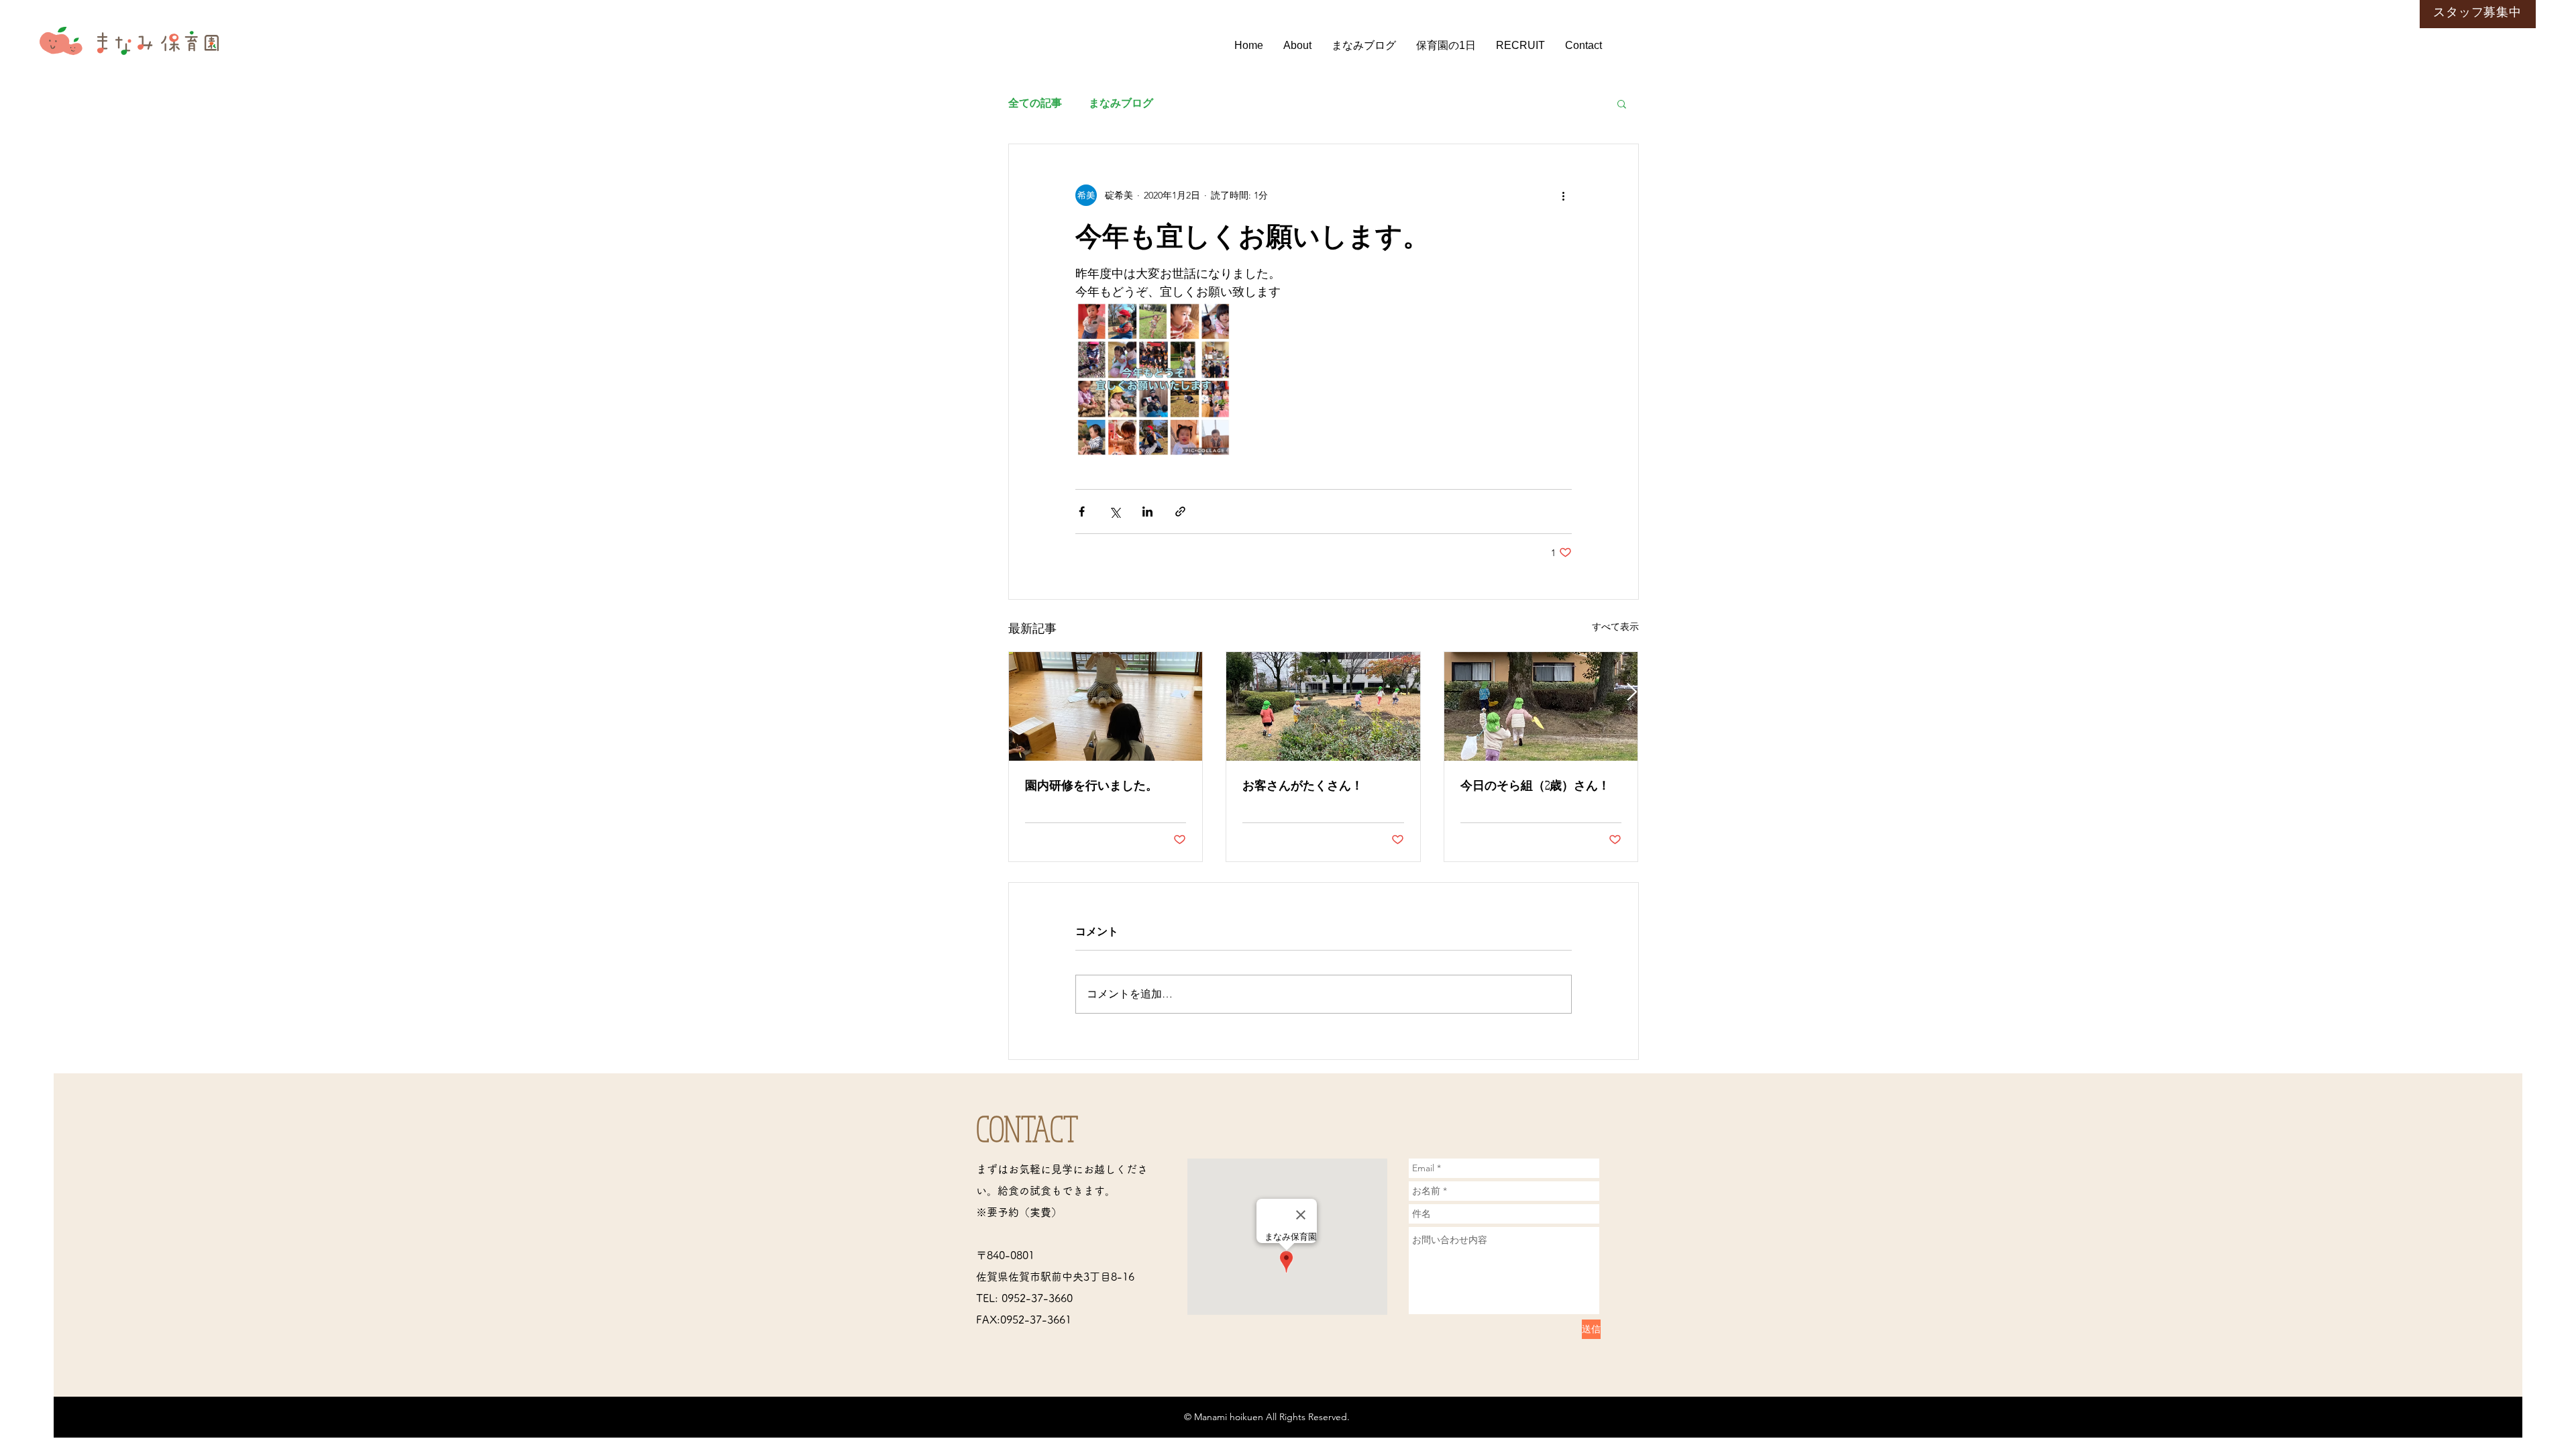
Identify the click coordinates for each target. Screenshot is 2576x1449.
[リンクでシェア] (1180, 512)
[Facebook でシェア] (1082, 512)
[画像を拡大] (1153, 379)
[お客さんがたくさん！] (1323, 706)
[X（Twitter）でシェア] (1115, 512)
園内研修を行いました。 (1091, 785)
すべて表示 (1615, 627)
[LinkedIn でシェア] (1147, 512)
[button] (1622, 103)
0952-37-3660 (1037, 1298)
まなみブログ (1121, 103)
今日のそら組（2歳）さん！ (1535, 785)
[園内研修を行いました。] (1106, 706)
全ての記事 (1035, 103)
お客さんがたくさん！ (1303, 785)
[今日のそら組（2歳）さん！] (1541, 706)
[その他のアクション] (1564, 195)
